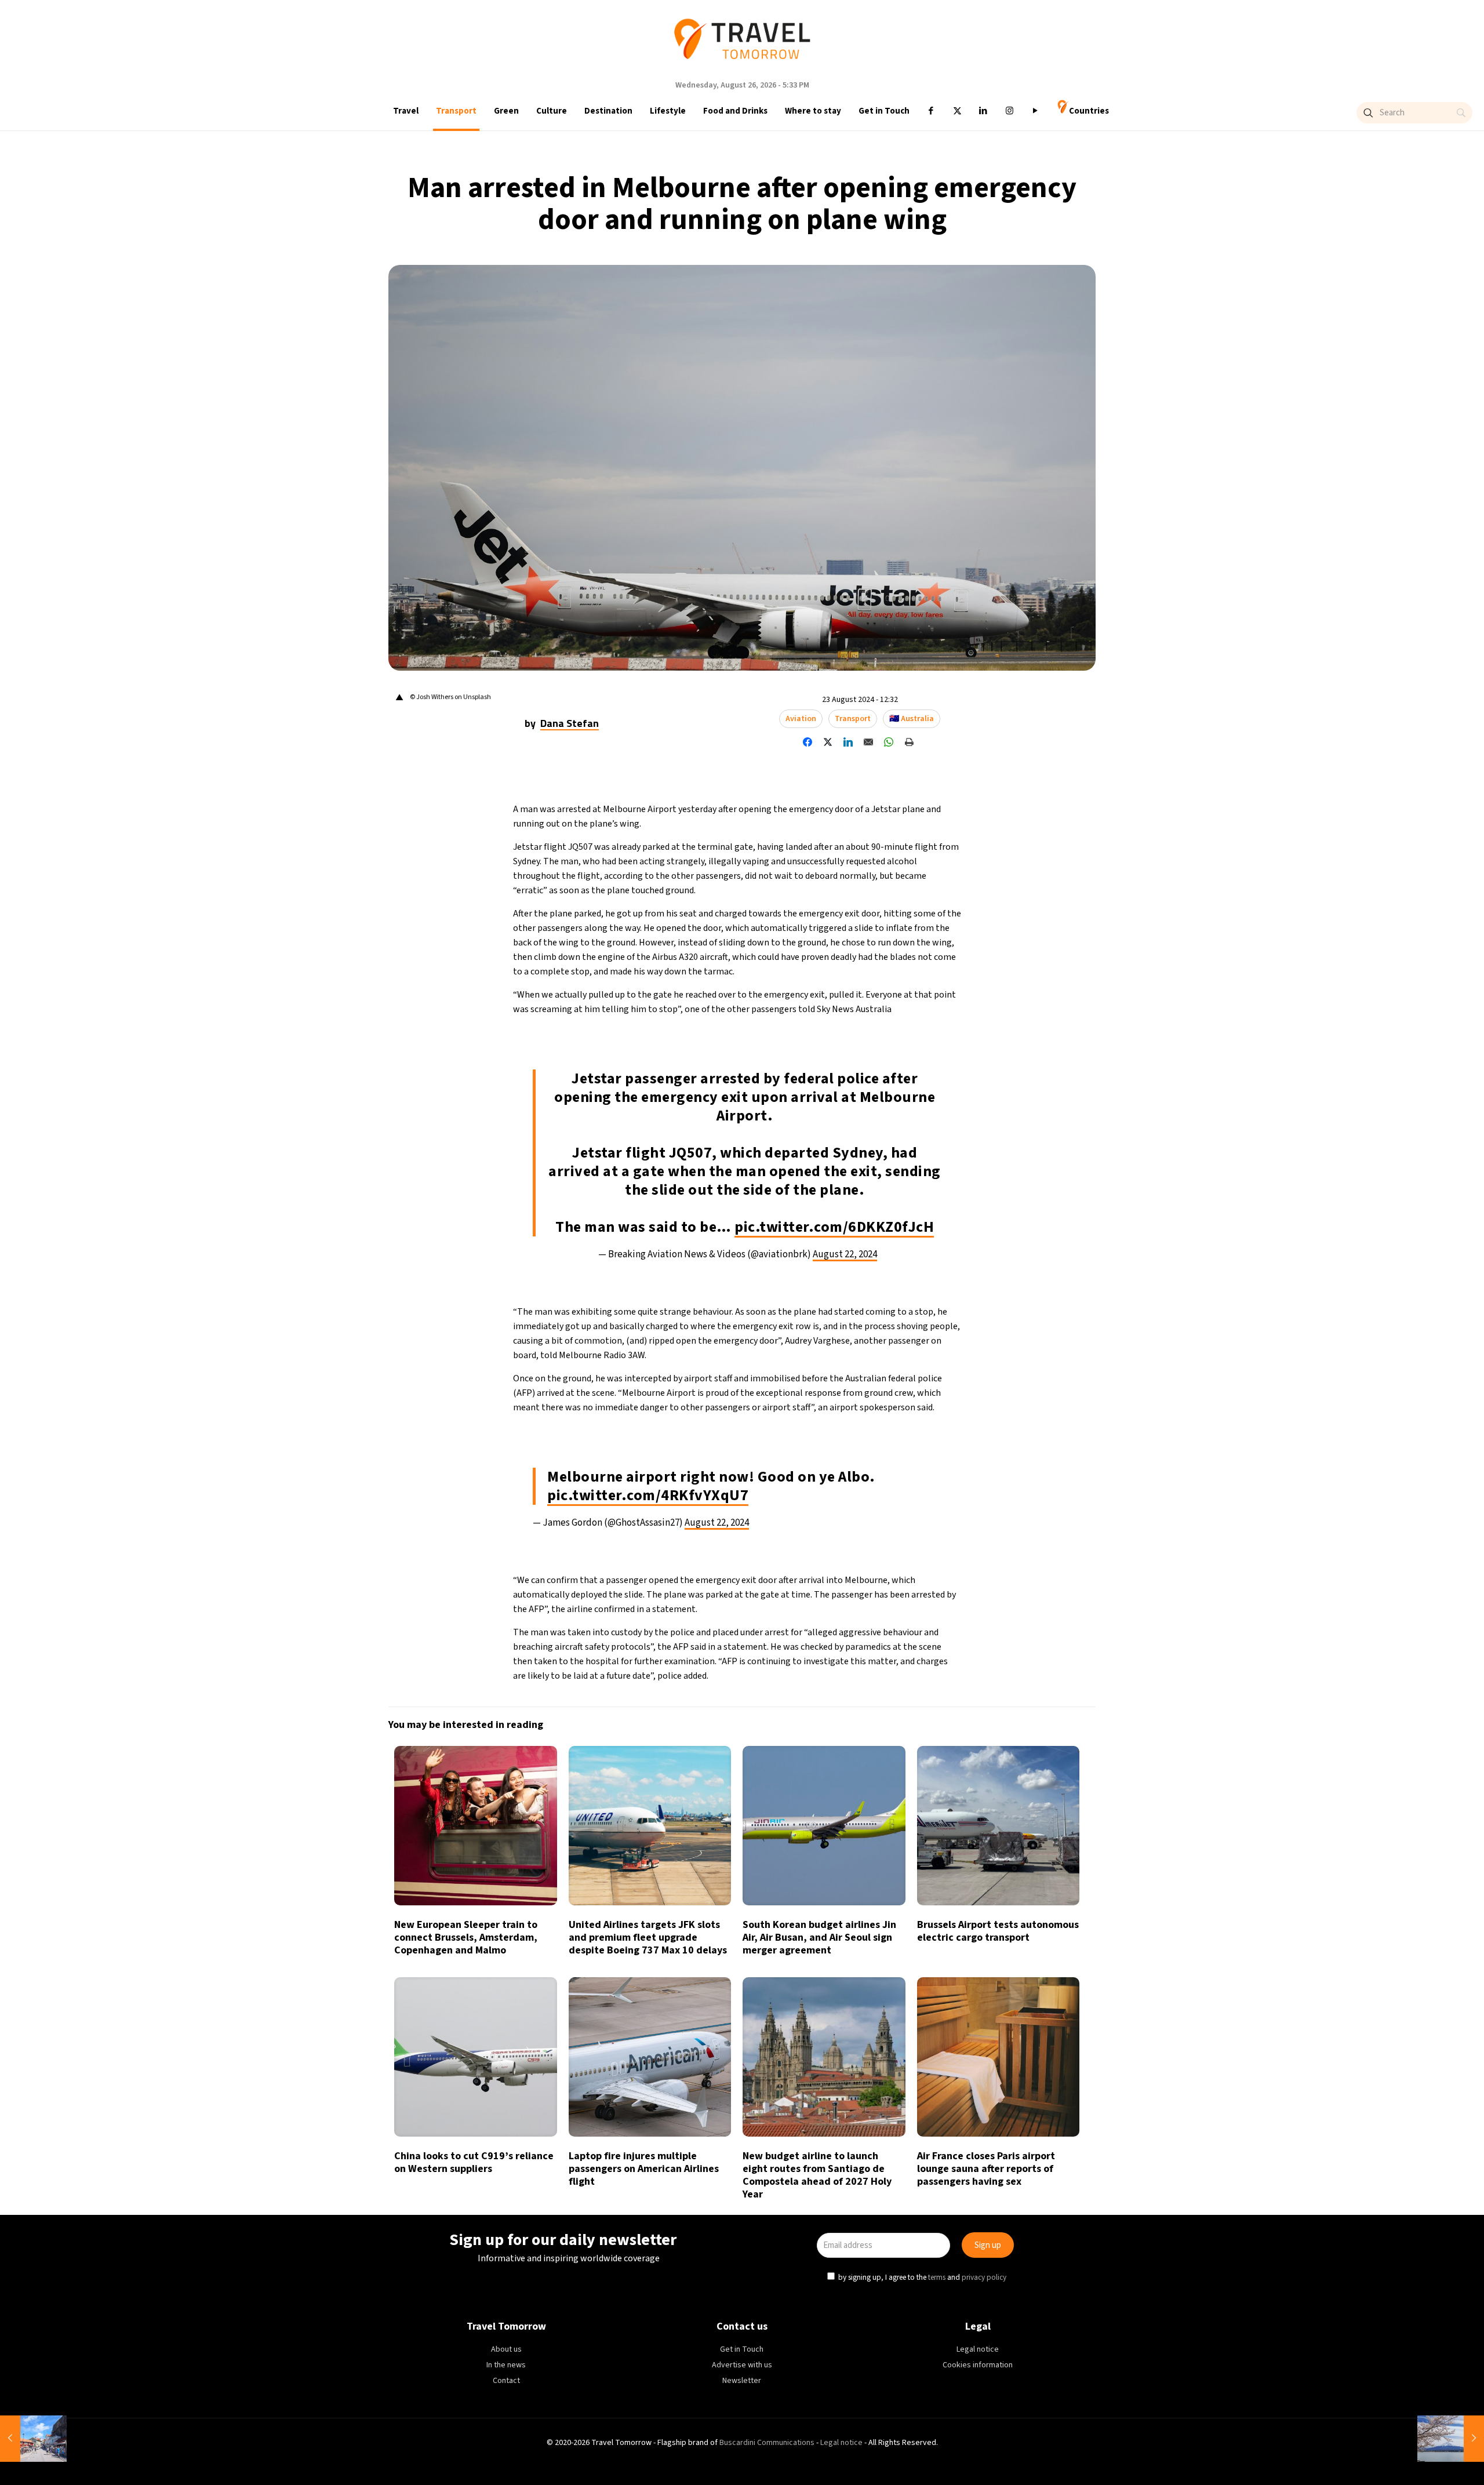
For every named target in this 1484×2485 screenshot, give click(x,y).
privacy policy (927, 1296)
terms (879, 1296)
